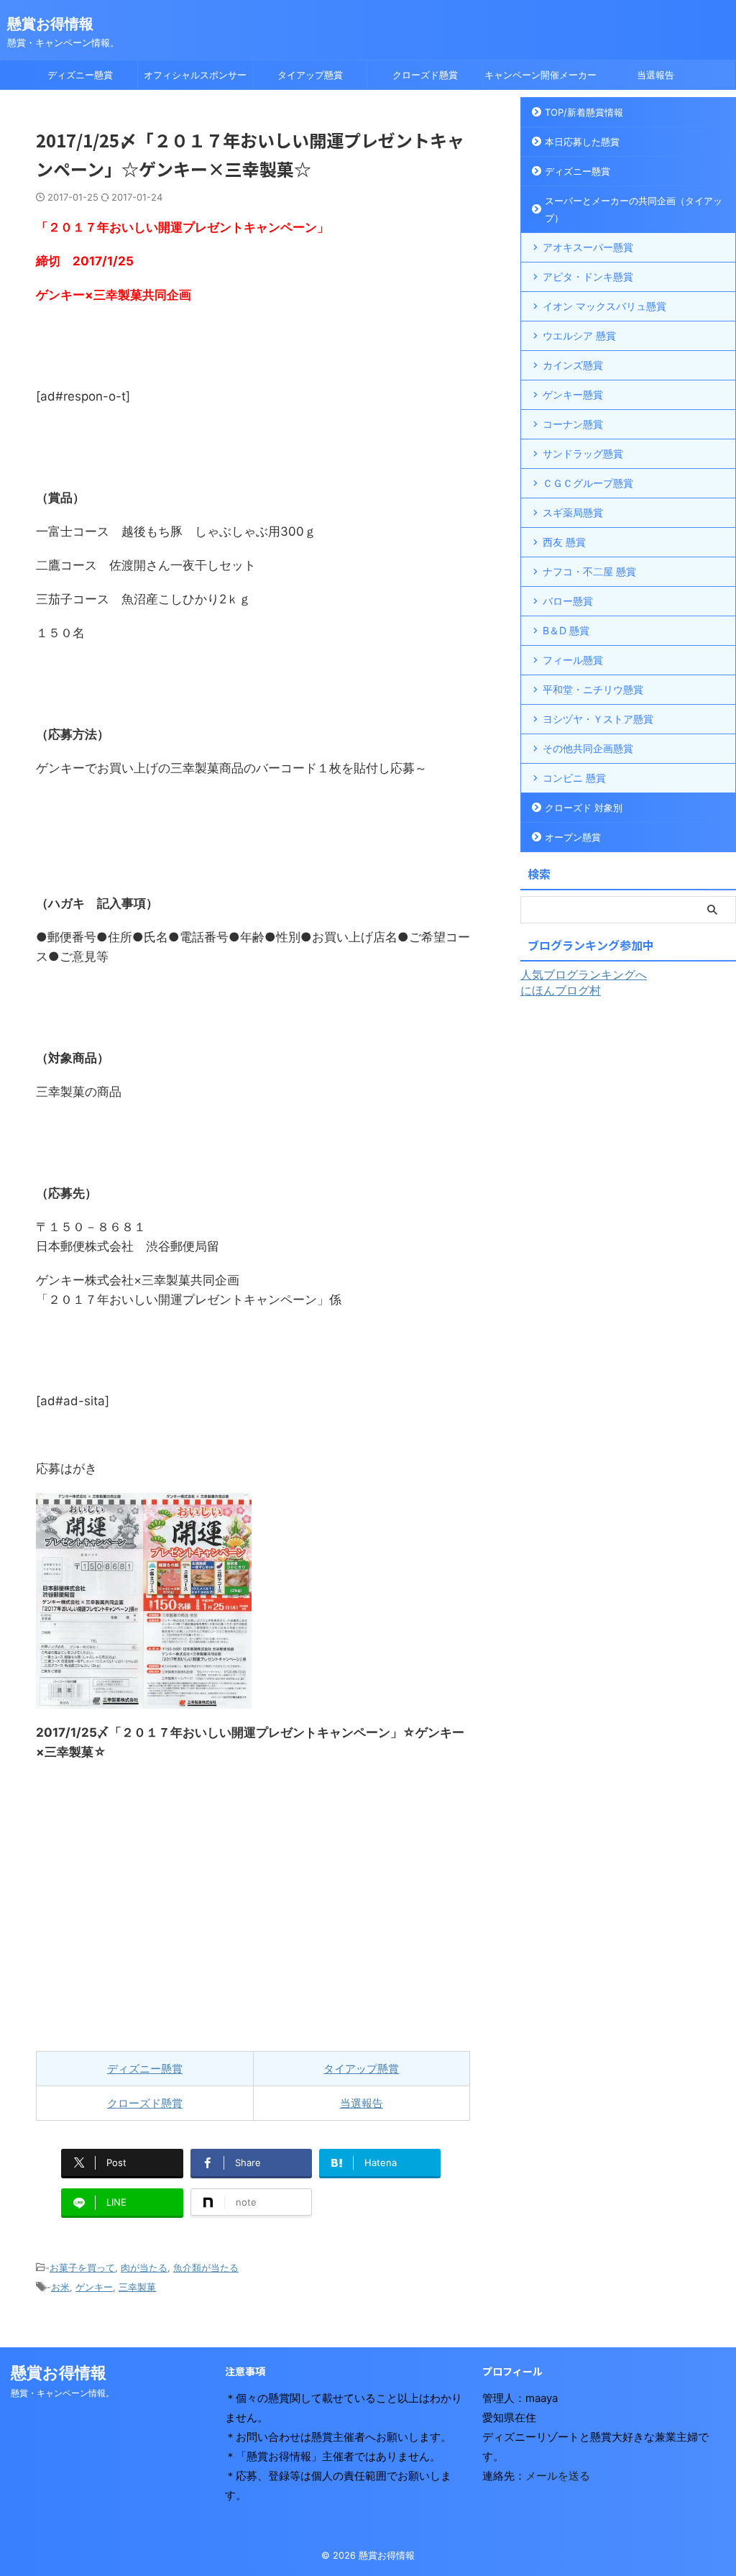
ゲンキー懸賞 (573, 394)
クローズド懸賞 (425, 75)
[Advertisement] (253, 1906)
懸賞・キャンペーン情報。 (63, 2393)
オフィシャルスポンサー (195, 75)
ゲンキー (94, 2287)
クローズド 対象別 (584, 808)
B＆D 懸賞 (566, 630)
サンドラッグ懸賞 (583, 453)
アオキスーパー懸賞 (588, 247)
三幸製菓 (137, 2287)
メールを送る (558, 2476)
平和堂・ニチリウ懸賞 (593, 689)
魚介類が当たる (206, 2267)
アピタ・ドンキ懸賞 (588, 277)
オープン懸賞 (573, 837)
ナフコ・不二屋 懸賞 (589, 571)
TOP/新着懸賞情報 (584, 112)
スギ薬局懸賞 (573, 512)
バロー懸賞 (568, 601)
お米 (60, 2287)
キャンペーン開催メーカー (540, 75)
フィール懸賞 (573, 660)
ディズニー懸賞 (80, 75)
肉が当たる (144, 2267)
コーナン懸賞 (573, 424)
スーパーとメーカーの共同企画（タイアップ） (634, 209)
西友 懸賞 (564, 542)
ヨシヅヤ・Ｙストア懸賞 (598, 719)
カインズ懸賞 (573, 365)
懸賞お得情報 (50, 24)
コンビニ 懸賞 (574, 778)
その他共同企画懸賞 (588, 748)
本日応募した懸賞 (582, 142)
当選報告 (655, 75)
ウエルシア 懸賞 (579, 335)
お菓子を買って (82, 2267)
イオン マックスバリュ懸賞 (604, 306)
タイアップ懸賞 (310, 75)
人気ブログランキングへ (584, 974)
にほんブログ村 (561, 990)
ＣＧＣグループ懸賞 (588, 483)
